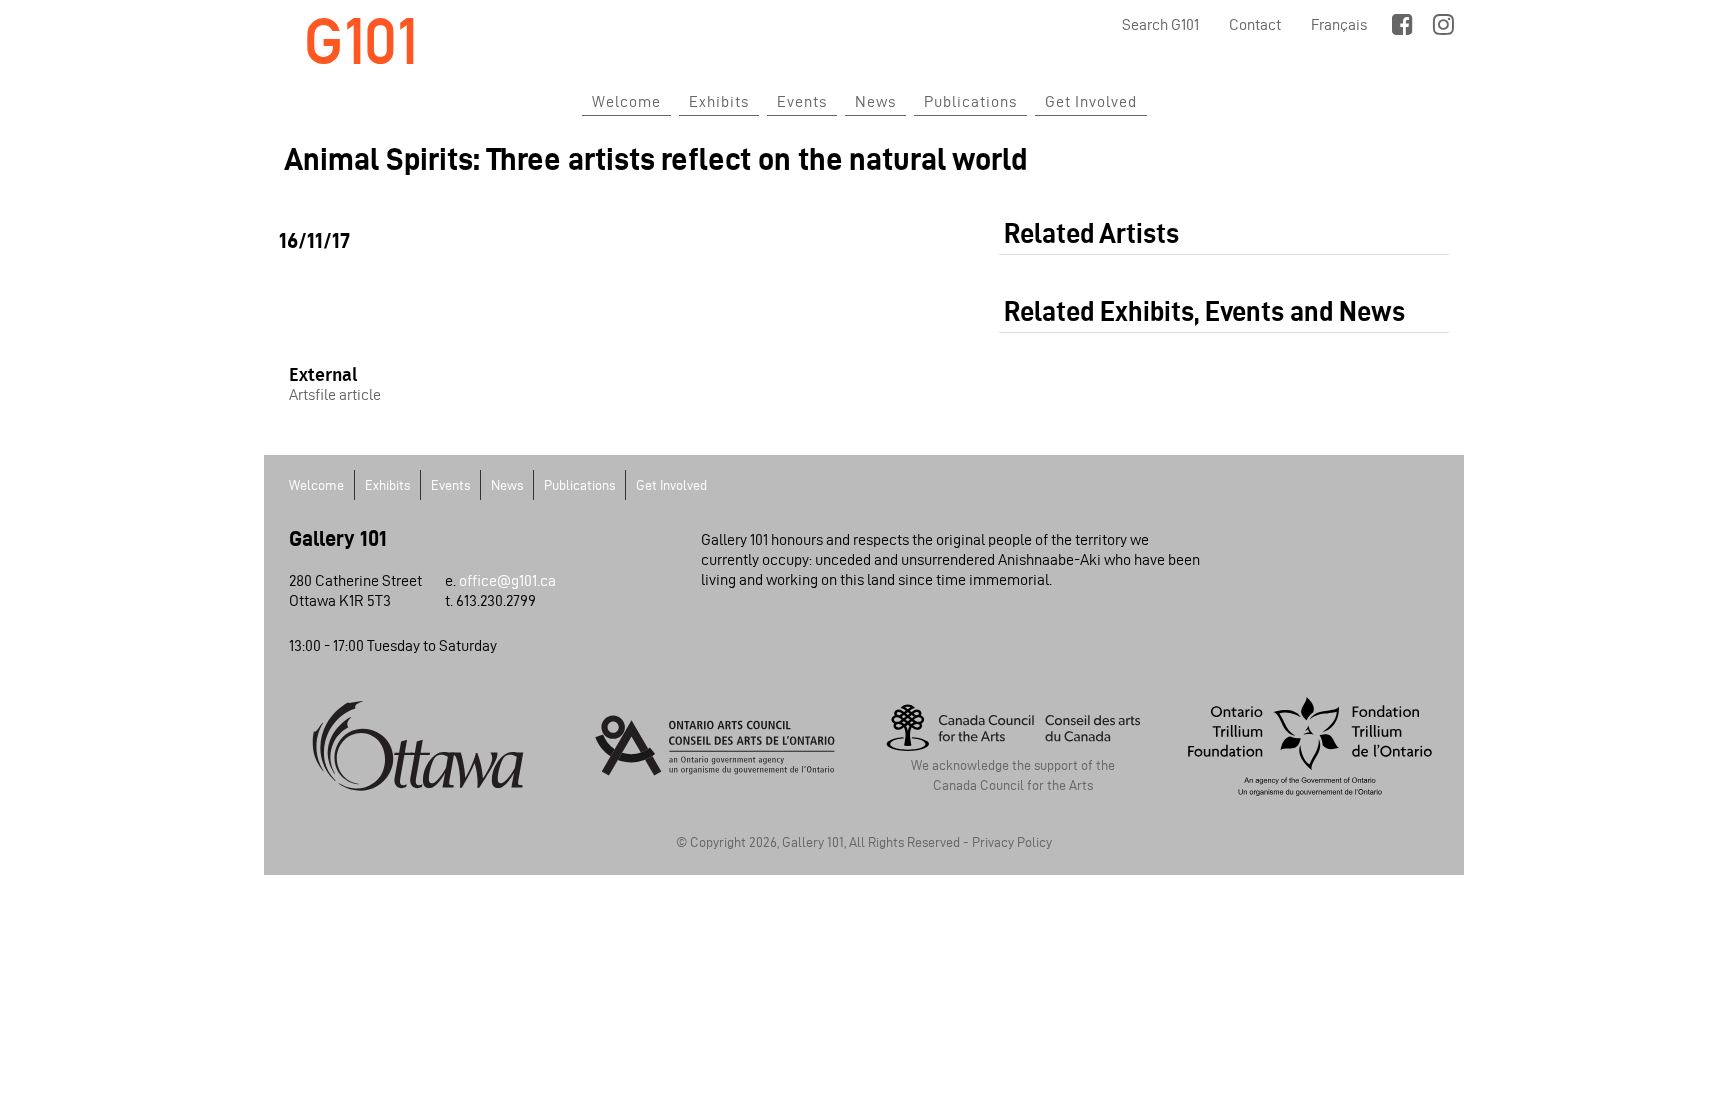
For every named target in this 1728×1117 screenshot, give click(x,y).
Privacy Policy (1012, 842)
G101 (361, 41)
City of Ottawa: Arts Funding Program (418, 746)
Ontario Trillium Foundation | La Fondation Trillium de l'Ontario (1311, 746)
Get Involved (1091, 101)
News (875, 101)
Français (1339, 24)
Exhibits (719, 101)
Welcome (626, 101)
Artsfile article (335, 394)
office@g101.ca (507, 580)
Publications (970, 101)
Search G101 (1160, 24)
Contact (1255, 24)
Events (802, 101)
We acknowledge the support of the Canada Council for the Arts (1013, 775)
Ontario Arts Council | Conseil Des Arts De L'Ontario (716, 746)
